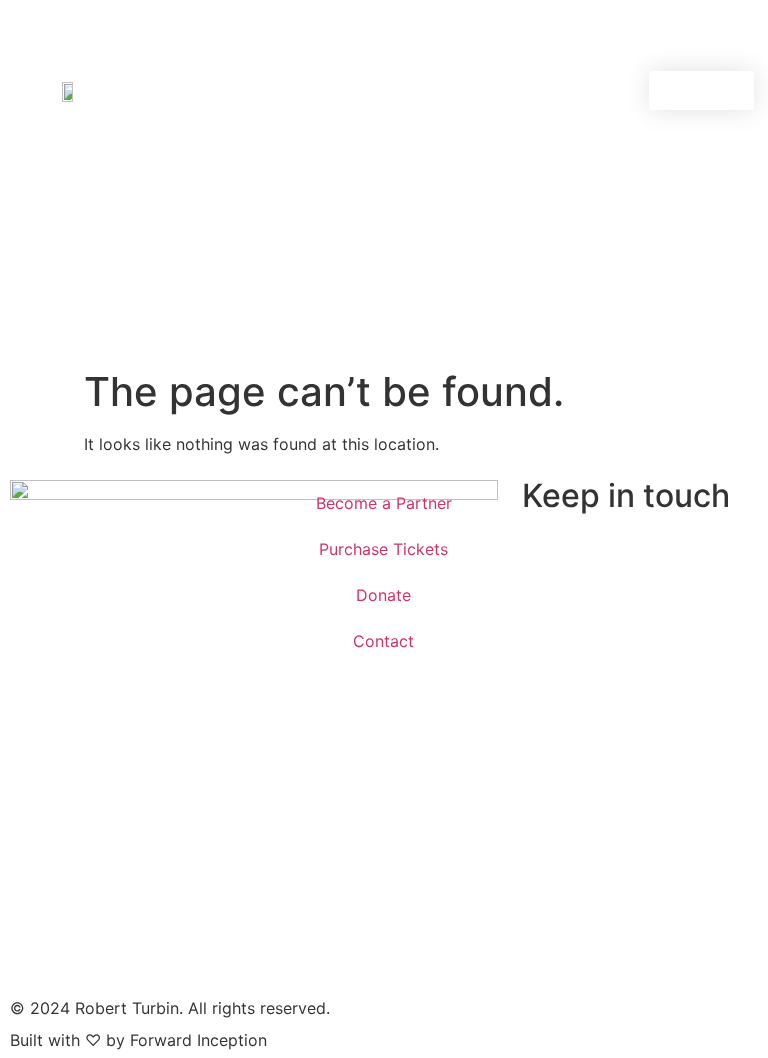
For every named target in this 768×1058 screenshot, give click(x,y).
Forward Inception (198, 1040)
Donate (383, 595)
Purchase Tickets (383, 549)
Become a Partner (384, 503)
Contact (383, 641)
